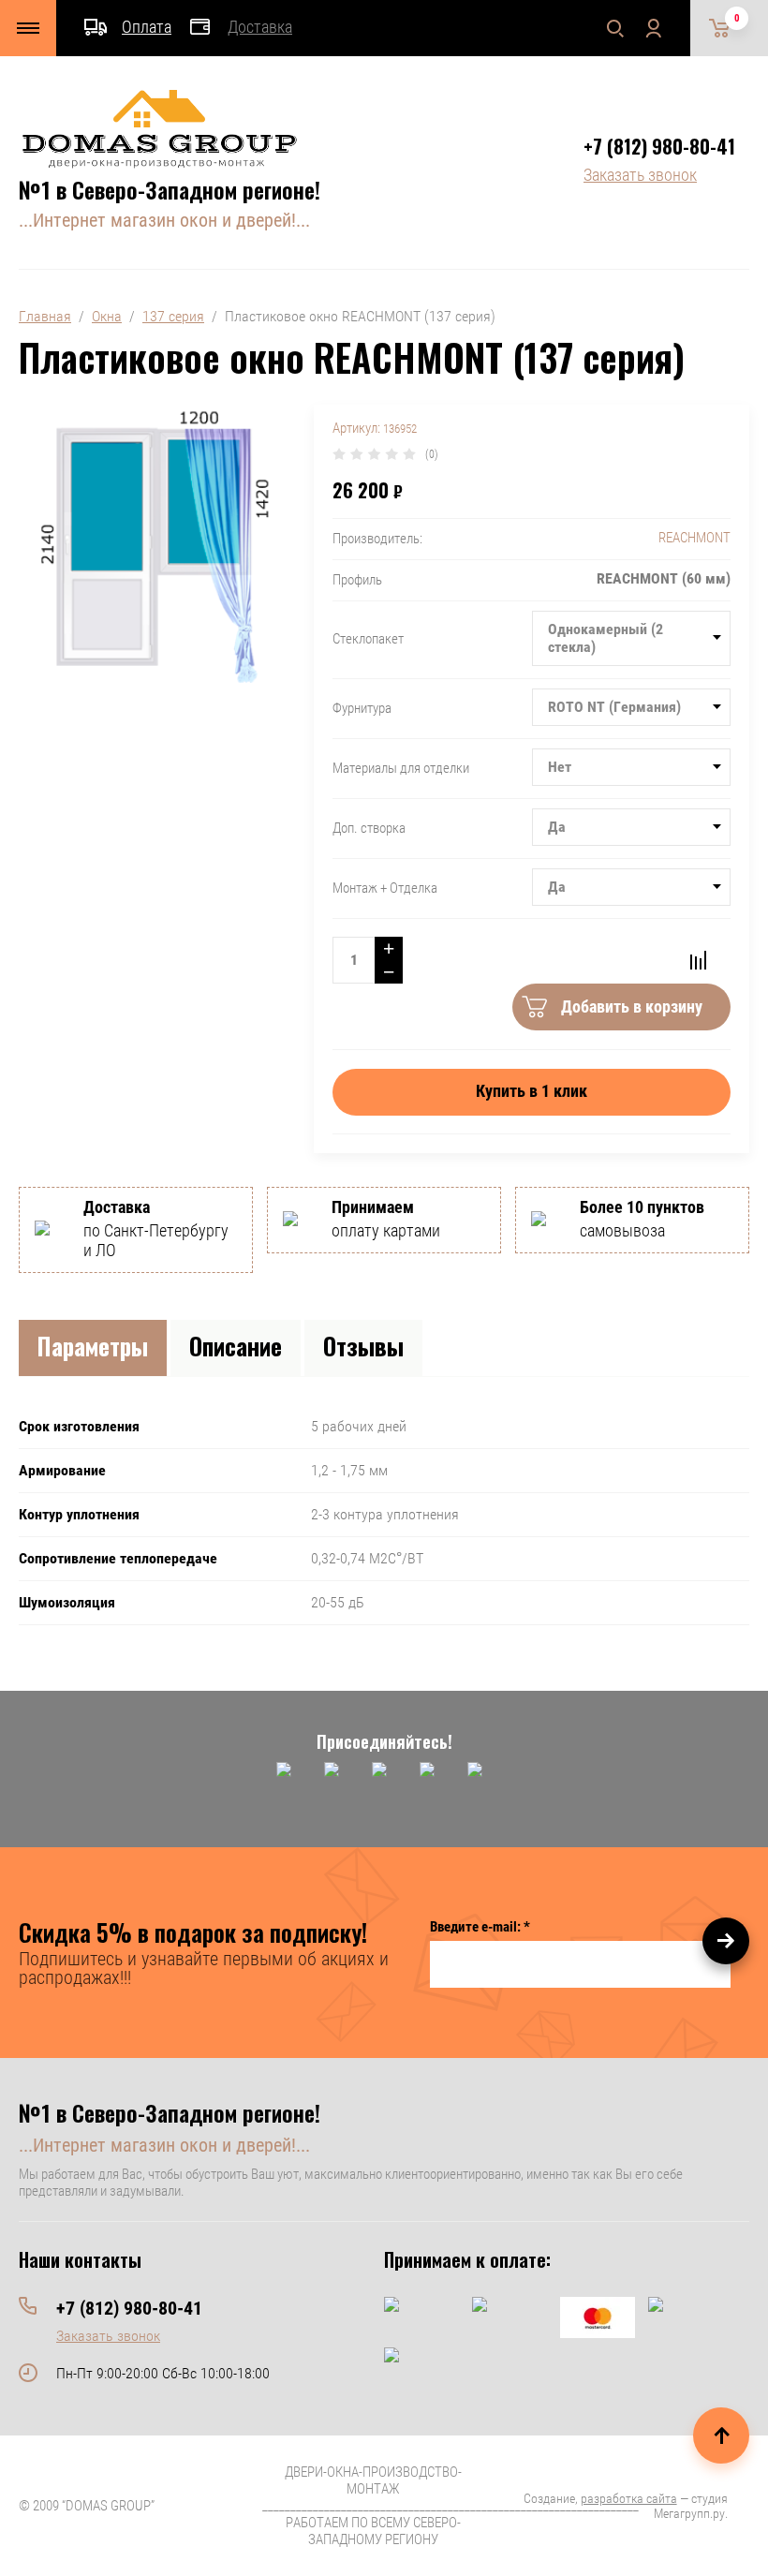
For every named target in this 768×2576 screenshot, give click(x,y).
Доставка (260, 27)
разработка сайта (629, 2498)
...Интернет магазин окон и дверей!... (164, 220)
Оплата (147, 27)
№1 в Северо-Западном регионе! (170, 189)
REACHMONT (694, 538)
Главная (45, 316)
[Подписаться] (726, 1941)
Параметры (93, 1346)
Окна (107, 316)
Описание (236, 1346)
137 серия (173, 316)
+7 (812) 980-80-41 (659, 146)
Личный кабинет (653, 28)
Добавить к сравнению (698, 960)
